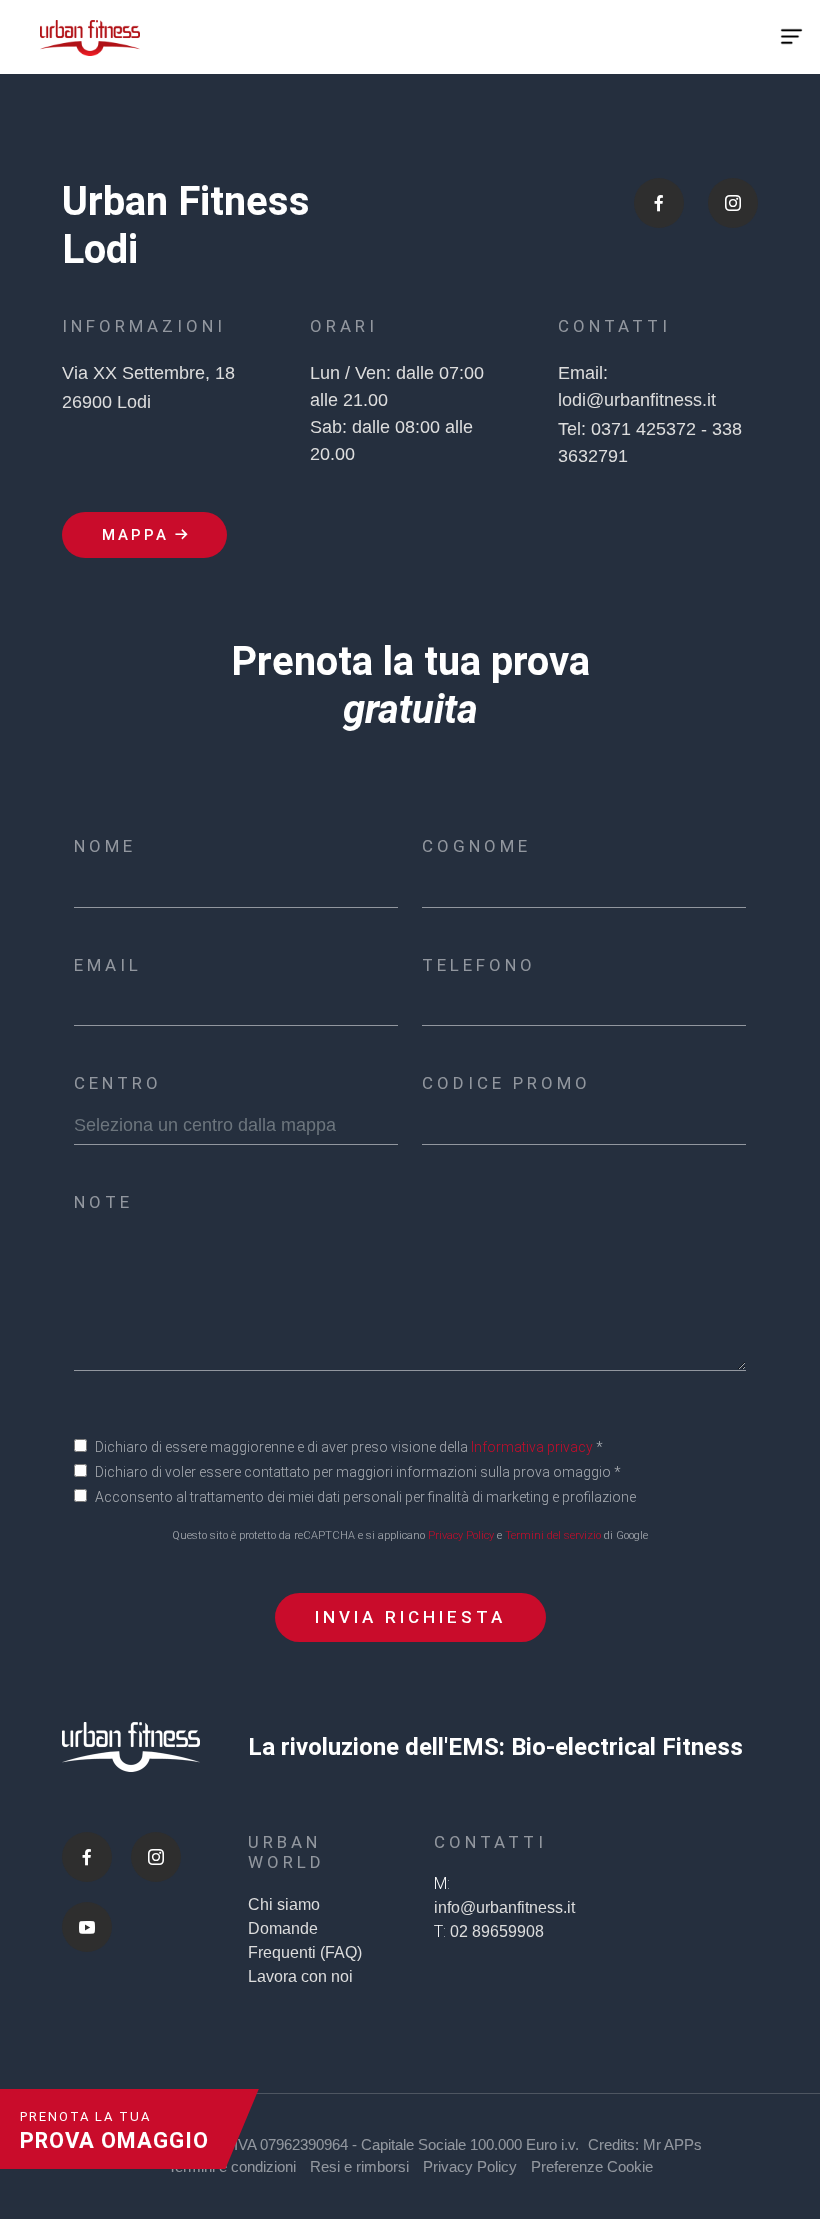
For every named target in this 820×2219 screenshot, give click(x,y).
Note (103, 1202)
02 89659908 (497, 1931)
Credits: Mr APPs (645, 2144)
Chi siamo (284, 1904)
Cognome (476, 846)
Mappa (135, 535)
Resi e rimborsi (359, 2166)
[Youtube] (87, 1927)
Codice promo (506, 1083)
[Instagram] (156, 1857)
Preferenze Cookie (592, 2166)
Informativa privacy (532, 1447)
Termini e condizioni (232, 2166)
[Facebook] (87, 1857)
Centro (118, 1083)
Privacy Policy (461, 1535)
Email (108, 965)
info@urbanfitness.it (504, 1907)
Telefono (479, 965)
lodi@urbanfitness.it (637, 400)
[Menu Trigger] (792, 37)
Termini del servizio (553, 1535)
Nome (105, 846)
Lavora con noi (300, 1976)
